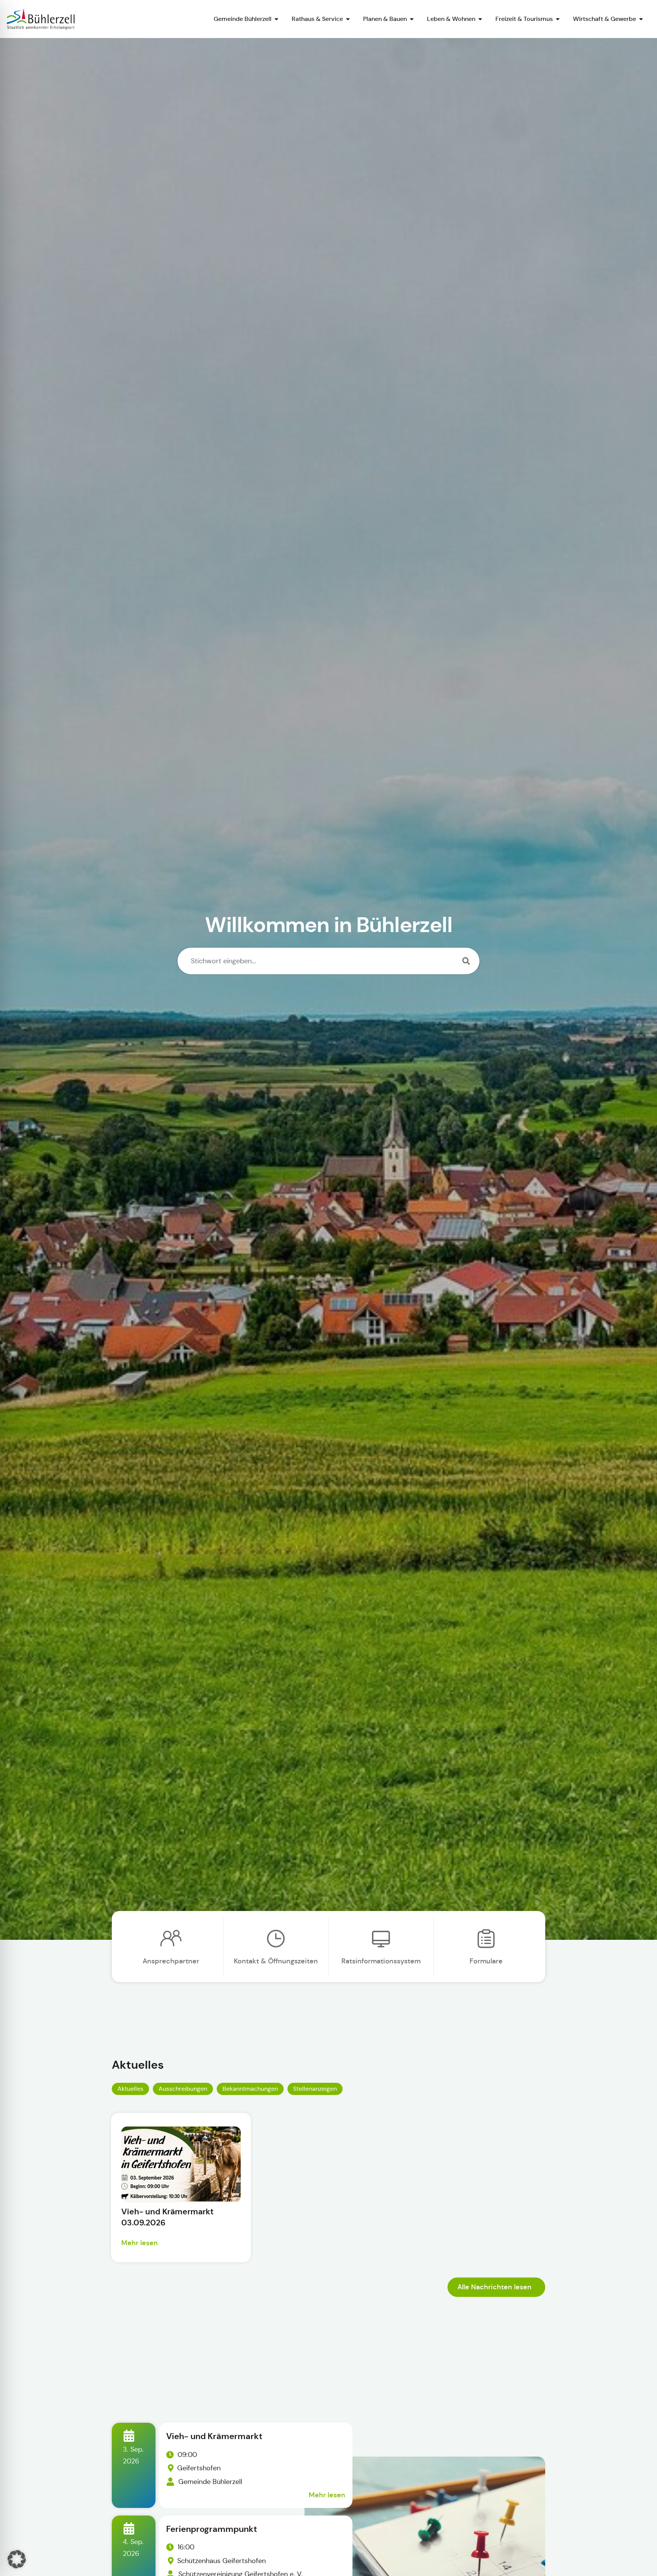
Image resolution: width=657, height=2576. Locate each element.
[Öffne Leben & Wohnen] (480, 19)
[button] (17, 2559)
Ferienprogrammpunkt (212, 2529)
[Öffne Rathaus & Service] (348, 19)
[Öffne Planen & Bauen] (412, 19)
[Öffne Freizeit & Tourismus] (558, 19)
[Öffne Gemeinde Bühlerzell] (276, 19)
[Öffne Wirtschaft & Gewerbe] (641, 19)
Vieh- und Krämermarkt (214, 2436)
